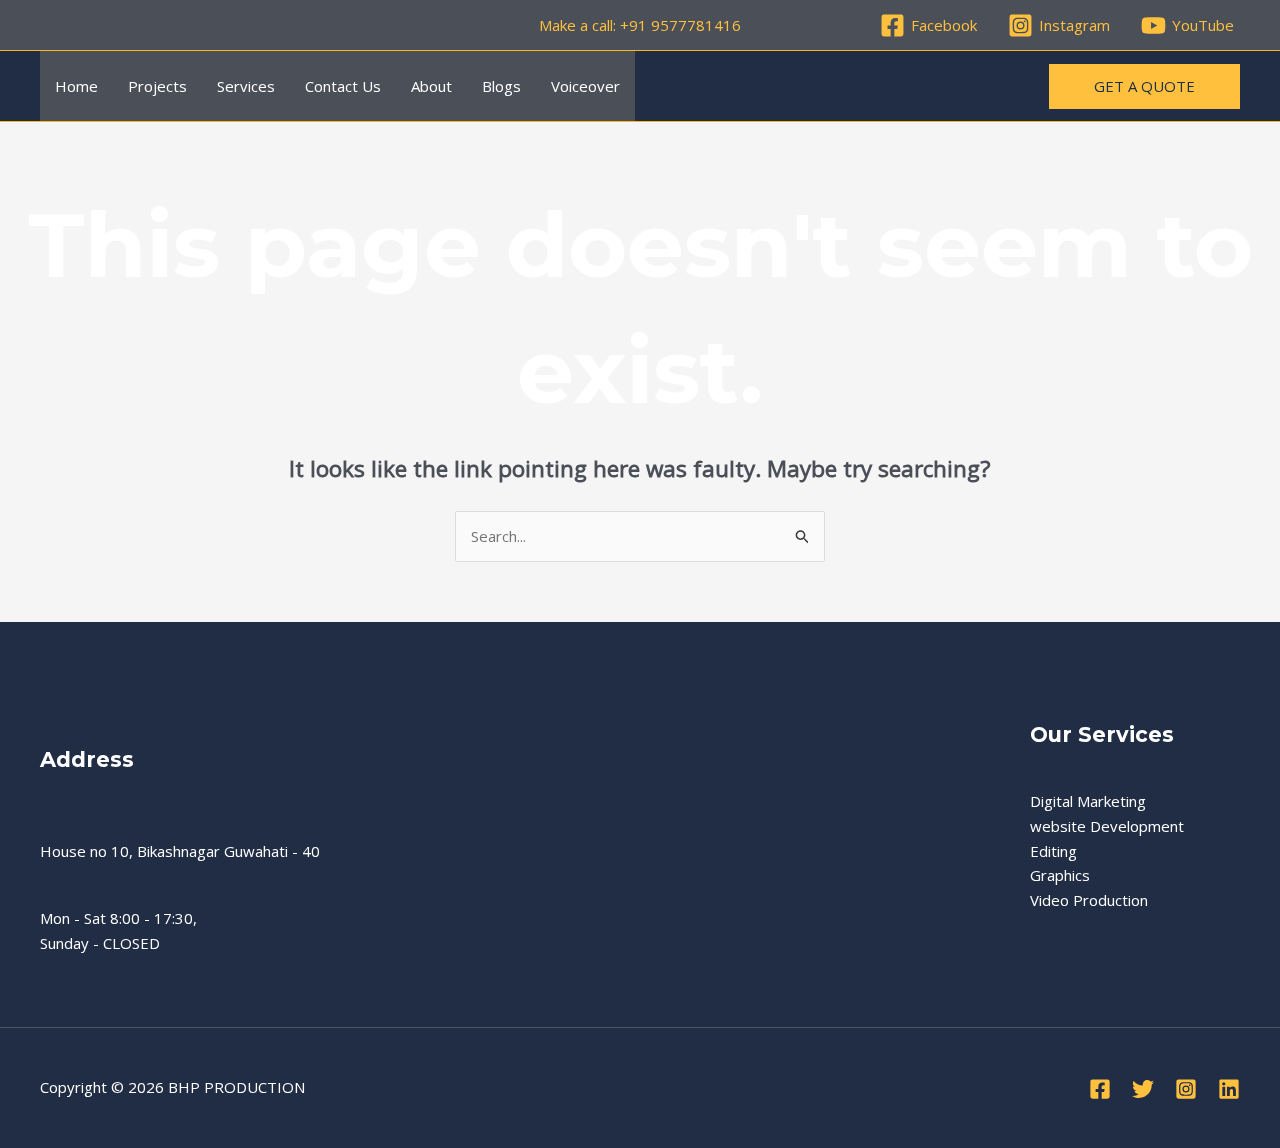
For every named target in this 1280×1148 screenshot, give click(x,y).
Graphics (1060, 875)
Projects (157, 86)
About (431, 86)
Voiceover (585, 86)
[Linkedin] (1229, 1089)
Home (76, 86)
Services (246, 86)
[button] (1144, 86)
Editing (1053, 851)
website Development (1107, 826)
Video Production (1089, 900)
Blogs (501, 86)
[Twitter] (1143, 1089)
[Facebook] (1100, 1089)
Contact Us (343, 86)
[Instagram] (1186, 1089)
